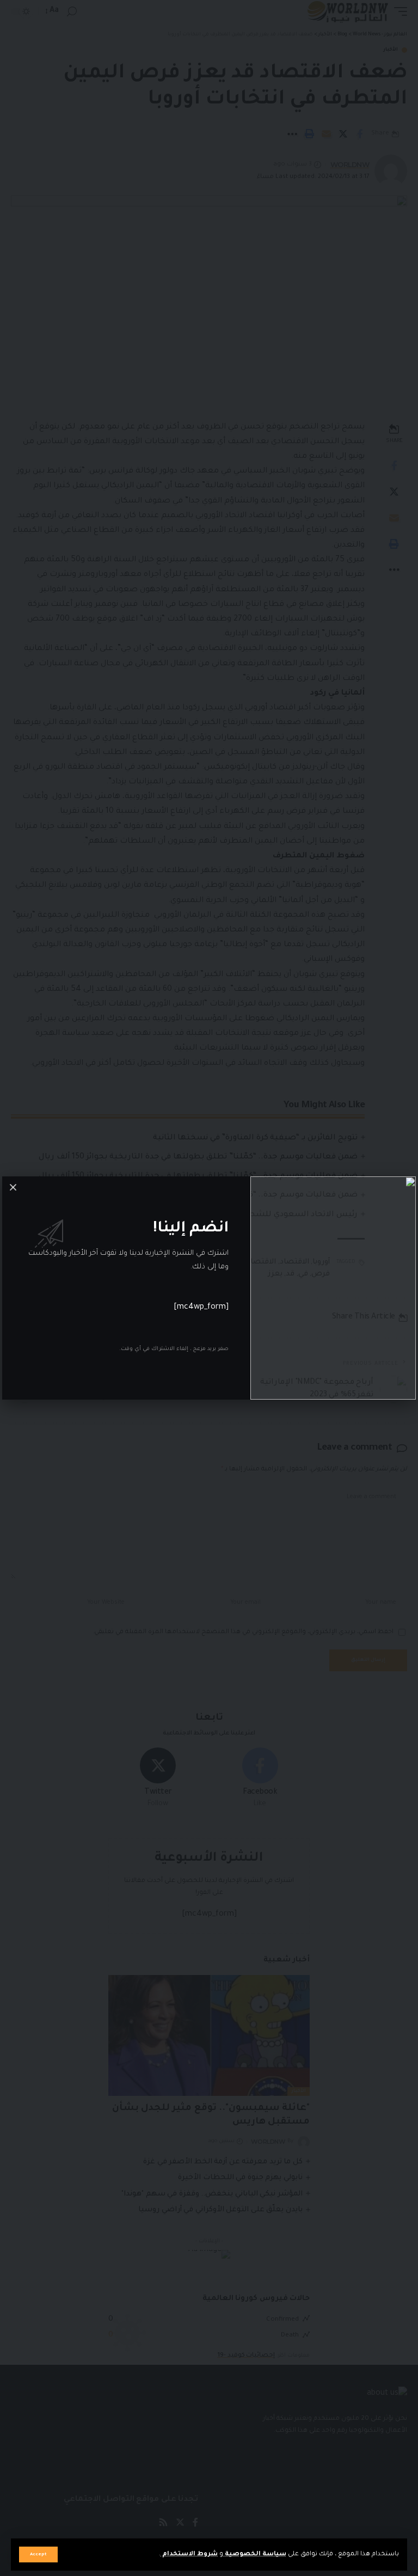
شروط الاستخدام (189, 2554)
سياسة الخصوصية (255, 2554)
